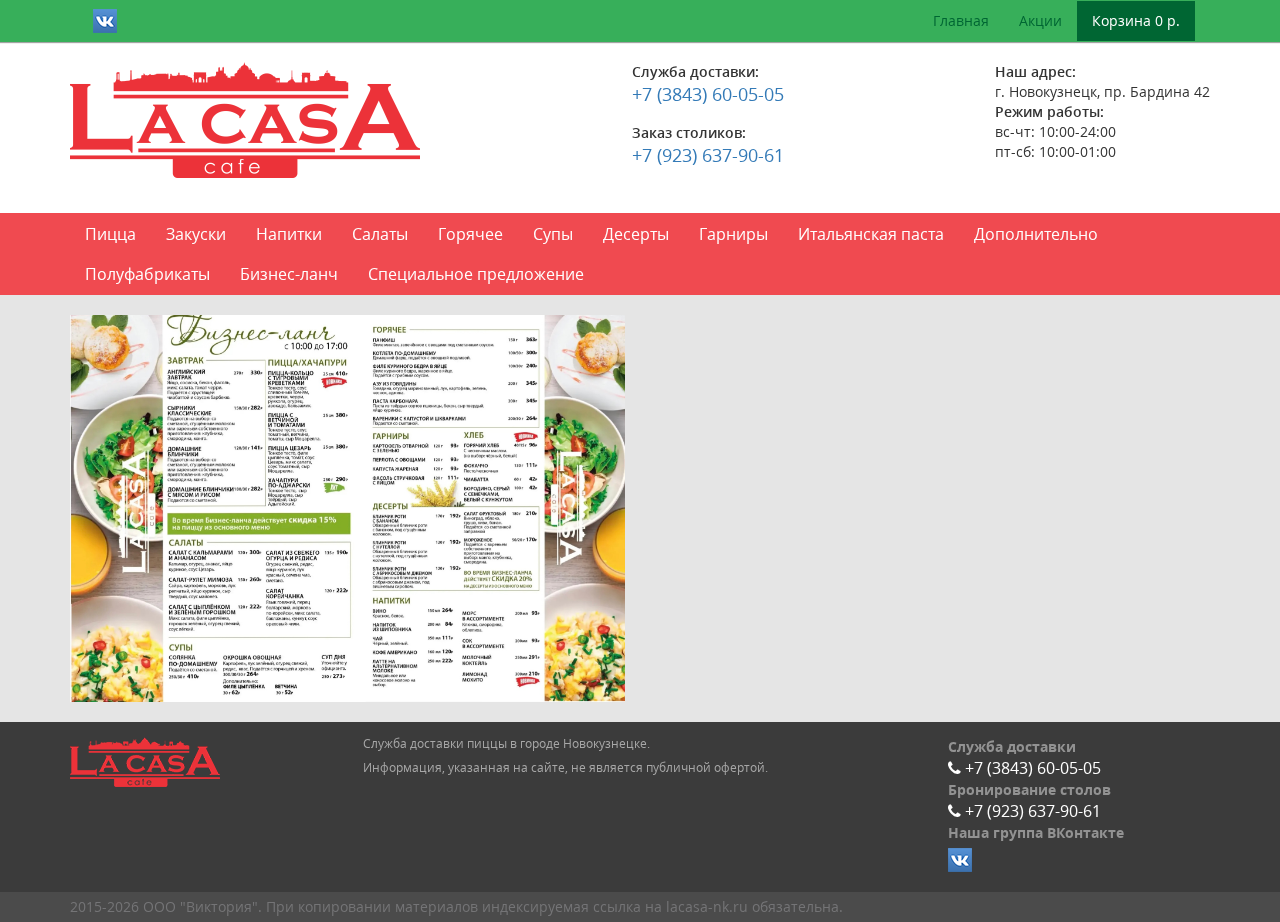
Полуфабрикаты (147, 274)
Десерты (636, 234)
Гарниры (733, 234)
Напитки (289, 234)
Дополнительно (1036, 234)
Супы (553, 234)
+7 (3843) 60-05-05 (708, 94)
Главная (961, 20)
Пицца (110, 234)
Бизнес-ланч (289, 274)
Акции (1040, 20)
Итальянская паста (871, 234)
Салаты (380, 234)
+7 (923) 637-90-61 (708, 155)
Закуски (196, 234)
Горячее (470, 234)
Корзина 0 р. (1136, 20)
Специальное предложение (476, 274)
